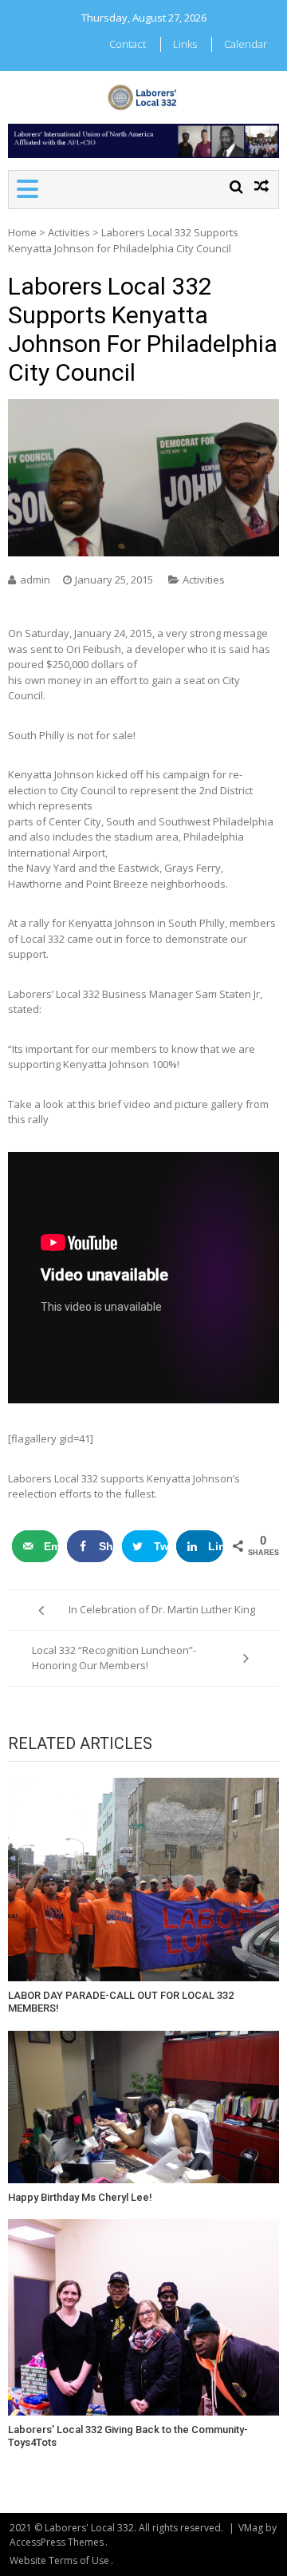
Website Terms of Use (59, 2560)
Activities (69, 232)
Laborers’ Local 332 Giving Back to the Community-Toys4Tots (128, 2436)
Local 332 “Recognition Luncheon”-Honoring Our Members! (114, 1658)
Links (185, 44)
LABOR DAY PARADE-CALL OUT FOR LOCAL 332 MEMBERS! (121, 2002)
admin (35, 580)
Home (22, 232)
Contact (128, 44)
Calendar (246, 44)
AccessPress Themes (57, 2542)
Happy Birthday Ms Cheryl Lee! (80, 2197)
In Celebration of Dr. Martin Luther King (162, 1609)
